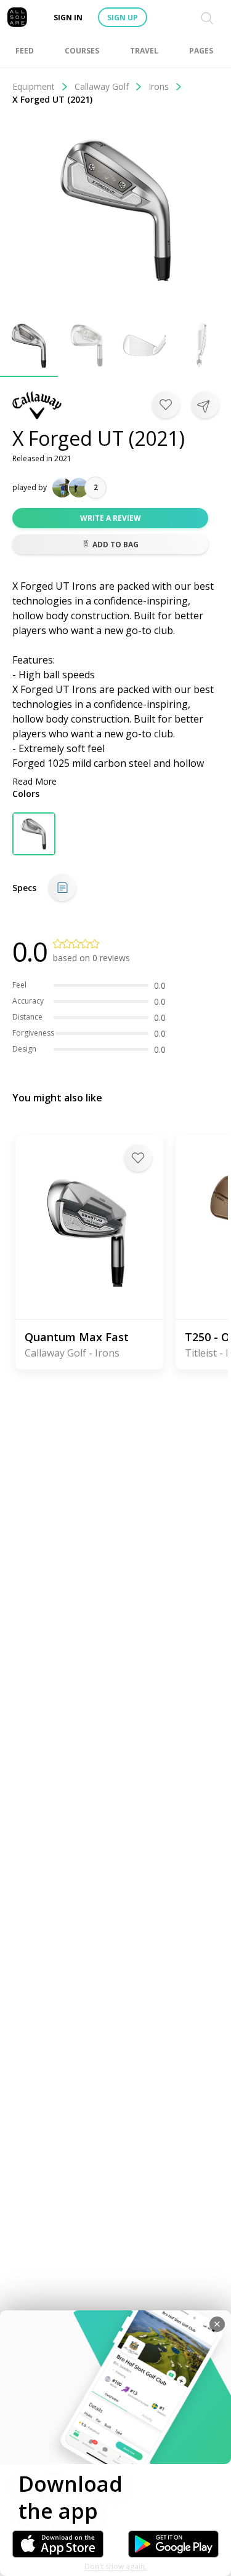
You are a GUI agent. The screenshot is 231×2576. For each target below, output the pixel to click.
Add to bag (115, 545)
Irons (159, 86)
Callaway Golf (102, 86)
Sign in (68, 18)
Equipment (34, 86)
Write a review (111, 518)
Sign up (123, 18)
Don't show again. (115, 2566)
